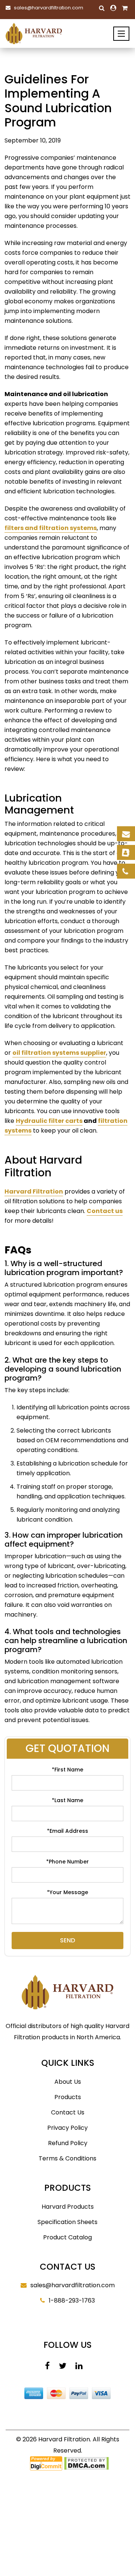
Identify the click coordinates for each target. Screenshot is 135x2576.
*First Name (67, 1770)
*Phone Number (67, 1862)
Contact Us (68, 2112)
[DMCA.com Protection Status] (86, 2463)
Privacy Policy (67, 2128)
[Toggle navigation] (121, 34)
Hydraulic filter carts (49, 1121)
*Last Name (67, 1800)
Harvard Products (68, 2207)
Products (68, 2097)
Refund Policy (68, 2143)
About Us (68, 2082)
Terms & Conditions (67, 2158)
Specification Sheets (67, 2222)
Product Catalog (67, 2237)
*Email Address (67, 1831)
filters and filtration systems (51, 528)
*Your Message (67, 1892)
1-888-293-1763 (72, 2301)
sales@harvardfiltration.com (49, 8)
